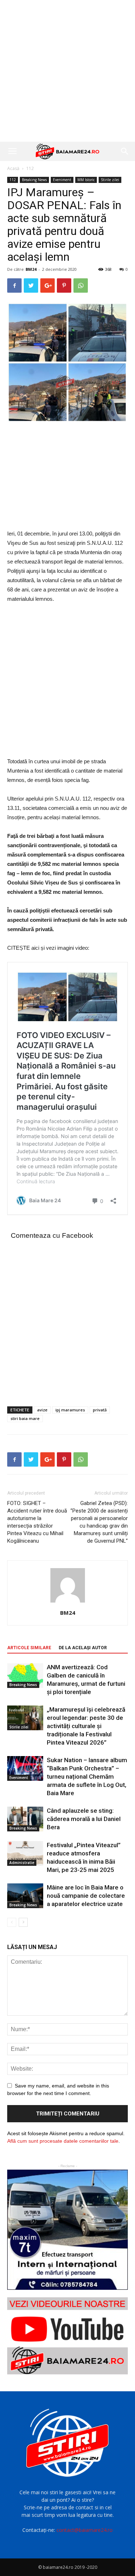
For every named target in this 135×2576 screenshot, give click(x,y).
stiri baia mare (25, 1418)
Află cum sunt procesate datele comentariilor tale (63, 2141)
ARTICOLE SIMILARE (29, 1648)
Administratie (22, 1863)
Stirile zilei (110, 180)
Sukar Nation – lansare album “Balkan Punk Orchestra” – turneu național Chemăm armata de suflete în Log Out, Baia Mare (87, 1777)
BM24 (31, 269)
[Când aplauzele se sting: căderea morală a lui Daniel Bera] (25, 1819)
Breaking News (34, 180)
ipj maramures (70, 1410)
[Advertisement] (67, 71)
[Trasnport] (67, 2230)
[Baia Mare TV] (67, 2336)
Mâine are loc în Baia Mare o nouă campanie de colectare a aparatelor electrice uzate (86, 1896)
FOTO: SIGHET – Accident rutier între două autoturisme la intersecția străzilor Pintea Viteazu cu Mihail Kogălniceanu (37, 1522)
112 (30, 168)
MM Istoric (86, 180)
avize (42, 1410)
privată (100, 1410)
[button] (125, 151)
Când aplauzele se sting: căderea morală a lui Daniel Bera (84, 1819)
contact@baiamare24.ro (85, 2530)
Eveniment (62, 180)
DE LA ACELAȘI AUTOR (83, 1648)
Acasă (13, 168)
